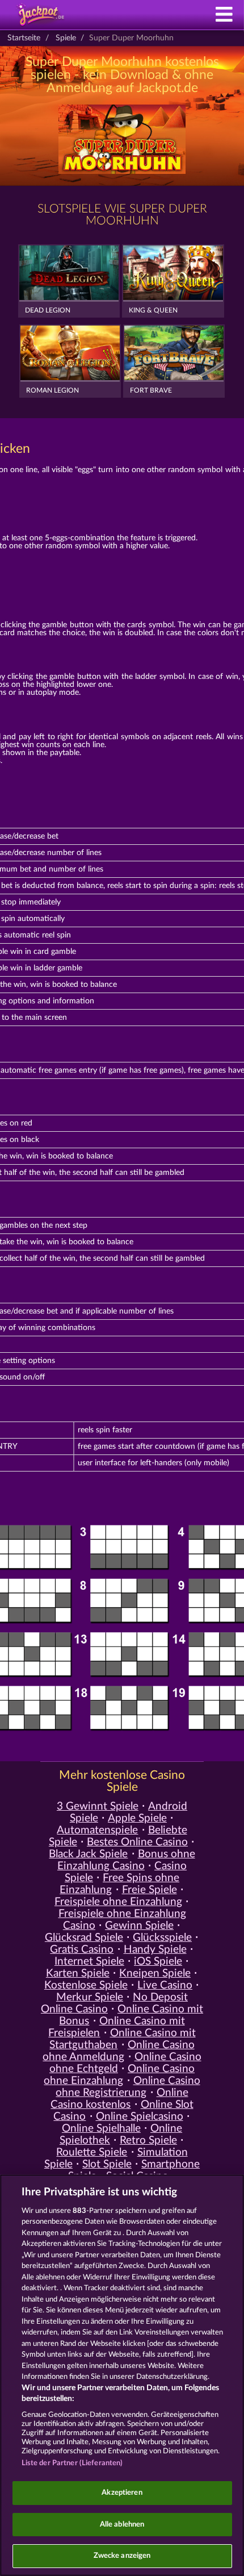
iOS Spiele (158, 1962)
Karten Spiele (78, 1973)
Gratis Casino (82, 1950)
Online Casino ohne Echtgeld (125, 2063)
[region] (122, 2375)
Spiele (66, 38)
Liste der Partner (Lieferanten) (72, 2463)
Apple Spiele (137, 1818)
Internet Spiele (89, 1962)
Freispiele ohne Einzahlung (118, 1902)
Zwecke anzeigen (122, 2556)
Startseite (24, 38)
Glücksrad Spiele (84, 1938)
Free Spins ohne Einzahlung (119, 1884)
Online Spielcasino (140, 2117)
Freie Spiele (150, 1890)
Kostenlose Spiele (86, 1985)
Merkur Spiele (90, 1997)
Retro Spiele (148, 2141)
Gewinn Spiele (139, 1926)
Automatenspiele (97, 1830)
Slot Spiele (107, 2164)
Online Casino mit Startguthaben (122, 2039)
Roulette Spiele (92, 2152)
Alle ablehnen (122, 2525)
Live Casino (165, 1985)
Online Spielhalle (101, 2129)
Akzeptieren (122, 2493)
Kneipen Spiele (155, 1973)
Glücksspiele (162, 1938)
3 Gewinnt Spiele (98, 1806)
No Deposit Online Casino (114, 2003)
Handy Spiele (155, 1950)
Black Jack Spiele (88, 1854)
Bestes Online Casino (137, 1842)
